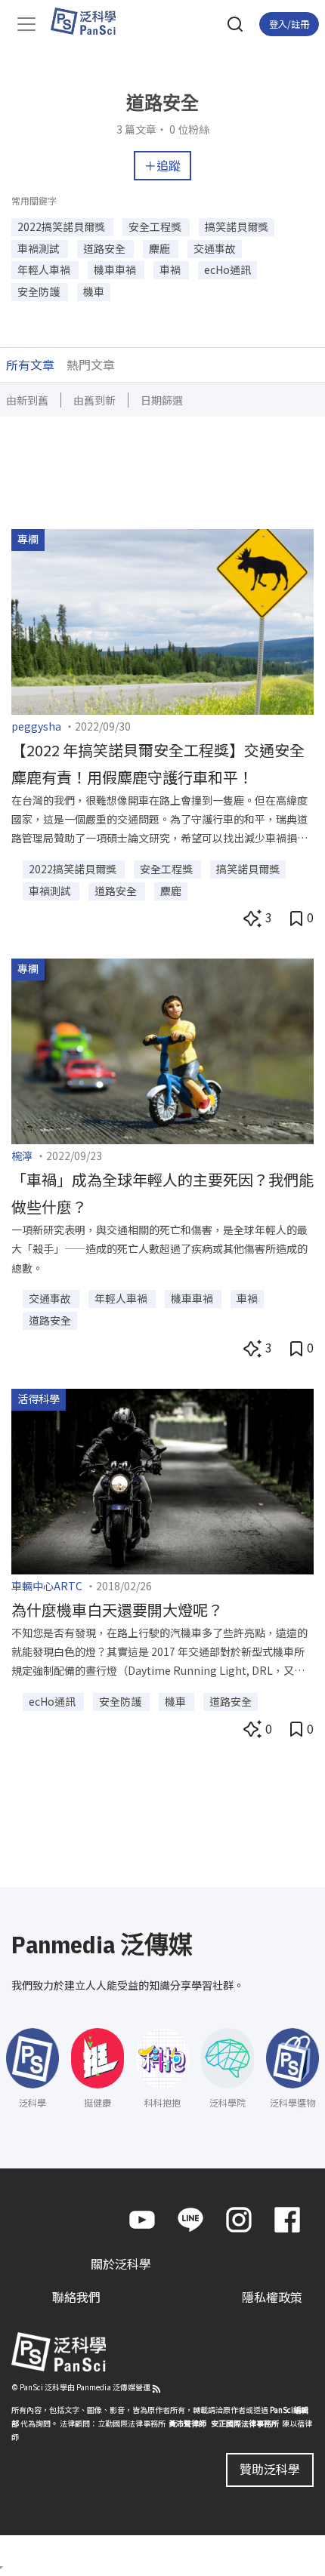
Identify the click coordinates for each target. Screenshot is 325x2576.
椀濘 (22, 1156)
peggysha (36, 726)
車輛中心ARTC (47, 1586)
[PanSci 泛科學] (90, 21)
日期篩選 (162, 400)
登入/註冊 (289, 24)
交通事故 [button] (215, 248)
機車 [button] (94, 291)
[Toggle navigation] (26, 24)
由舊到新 (94, 400)
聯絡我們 (76, 2297)
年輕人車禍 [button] (45, 269)
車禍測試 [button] (40, 248)
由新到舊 (27, 400)
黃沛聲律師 (187, 2423)
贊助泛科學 (270, 2469)
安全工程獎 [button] (156, 226)
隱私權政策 (272, 2297)
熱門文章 (91, 365)
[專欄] (162, 620)
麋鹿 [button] (161, 248)
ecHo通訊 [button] (227, 269)
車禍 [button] (171, 269)
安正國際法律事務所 (245, 2423)
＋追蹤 (162, 165)
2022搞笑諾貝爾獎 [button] (62, 226)
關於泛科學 (121, 2264)
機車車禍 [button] (116, 269)
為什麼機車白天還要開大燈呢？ (117, 1610)
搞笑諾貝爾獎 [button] (237, 226)
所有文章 (30, 365)
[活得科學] (162, 1479)
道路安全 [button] (105, 248)
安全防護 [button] (40, 291)
